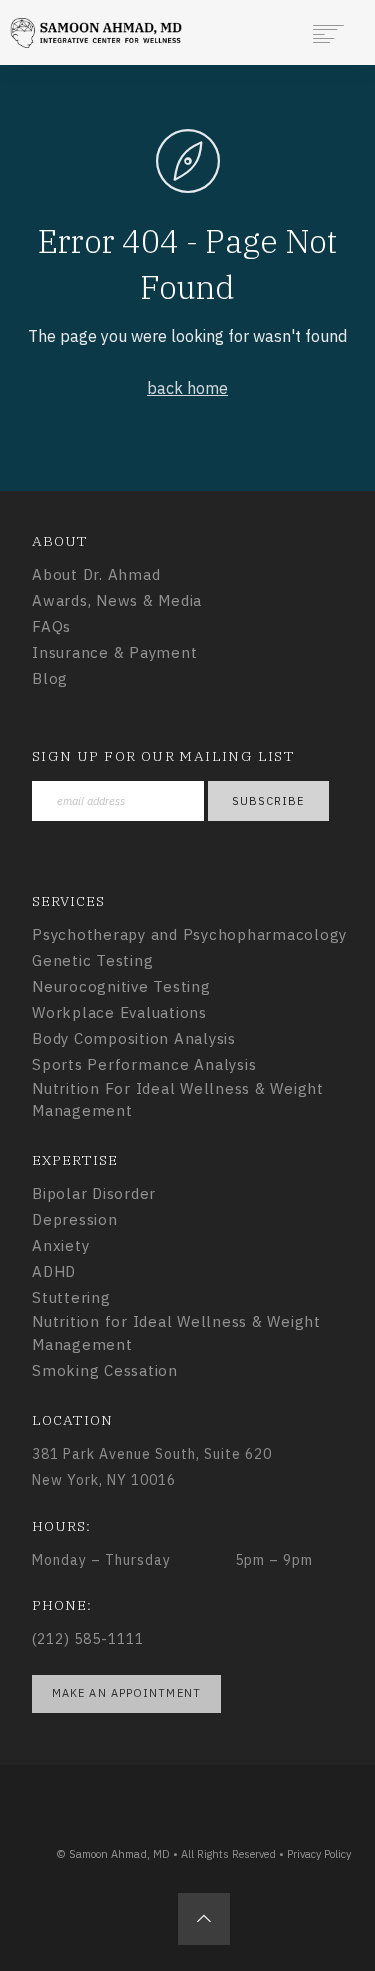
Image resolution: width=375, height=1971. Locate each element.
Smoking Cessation (105, 1370)
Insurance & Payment (114, 652)
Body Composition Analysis (134, 1038)
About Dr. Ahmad (96, 574)
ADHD (54, 1271)
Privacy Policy (319, 1854)
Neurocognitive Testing (121, 986)
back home (187, 388)
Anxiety (60, 1245)
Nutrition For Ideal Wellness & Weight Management (178, 1100)
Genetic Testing (92, 960)
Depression (75, 1219)
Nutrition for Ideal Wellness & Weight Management (176, 1333)
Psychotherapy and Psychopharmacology (189, 934)
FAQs (51, 626)
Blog (50, 678)
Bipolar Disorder (94, 1193)
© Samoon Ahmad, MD (113, 1854)
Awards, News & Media (117, 600)
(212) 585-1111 (88, 1639)
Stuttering (71, 1297)
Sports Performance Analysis (144, 1064)
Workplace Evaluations (119, 1012)
